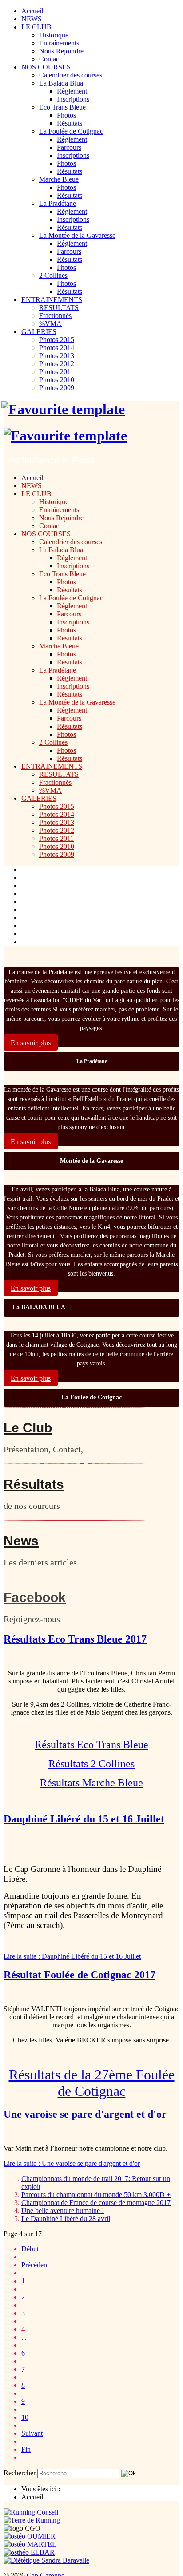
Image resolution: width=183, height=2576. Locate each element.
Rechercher (20, 2473)
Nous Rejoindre (61, 51)
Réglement (72, 211)
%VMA (50, 324)
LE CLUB (36, 27)
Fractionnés (55, 316)
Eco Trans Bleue (62, 107)
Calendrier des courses (71, 75)
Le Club (28, 1428)
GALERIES (39, 332)
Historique (54, 35)
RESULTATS (59, 308)
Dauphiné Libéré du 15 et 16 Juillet (84, 1819)
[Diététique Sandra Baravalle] (46, 2560)
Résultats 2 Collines (91, 1764)
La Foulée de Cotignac (71, 131)
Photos (66, 115)
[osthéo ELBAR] (29, 2552)
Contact (50, 59)
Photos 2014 (57, 348)
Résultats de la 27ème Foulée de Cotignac (92, 2083)
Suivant (32, 2433)
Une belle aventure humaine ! (63, 2211)
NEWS (32, 19)
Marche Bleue (59, 179)
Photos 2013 (57, 356)
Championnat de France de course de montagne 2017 (96, 2203)
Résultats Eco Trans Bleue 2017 (75, 1639)
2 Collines (53, 275)
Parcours (69, 147)
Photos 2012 (57, 364)
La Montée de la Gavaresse (77, 235)
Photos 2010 (57, 380)
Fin (26, 2449)
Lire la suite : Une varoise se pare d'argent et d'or (72, 2163)
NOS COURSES (46, 67)
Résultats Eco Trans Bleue (91, 1745)
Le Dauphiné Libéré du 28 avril (66, 2219)
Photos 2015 (57, 340)
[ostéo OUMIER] (30, 2536)
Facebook (35, 1597)
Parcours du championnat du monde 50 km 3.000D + (96, 2195)
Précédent (35, 2265)
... (24, 2337)
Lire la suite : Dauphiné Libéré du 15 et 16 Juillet (72, 1956)
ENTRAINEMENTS (52, 300)
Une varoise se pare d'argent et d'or (85, 2114)
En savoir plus (31, 1043)
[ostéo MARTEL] (30, 2544)
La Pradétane (58, 203)
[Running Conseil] (31, 2512)
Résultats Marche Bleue (91, 1783)
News (21, 1541)
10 (25, 2417)
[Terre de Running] (32, 2520)
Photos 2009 (57, 388)
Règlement (72, 91)
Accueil (32, 11)
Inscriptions (73, 99)
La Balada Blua (61, 83)
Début (30, 2249)
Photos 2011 (56, 372)
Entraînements (59, 43)
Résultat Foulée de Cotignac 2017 (80, 1975)
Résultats (70, 123)
